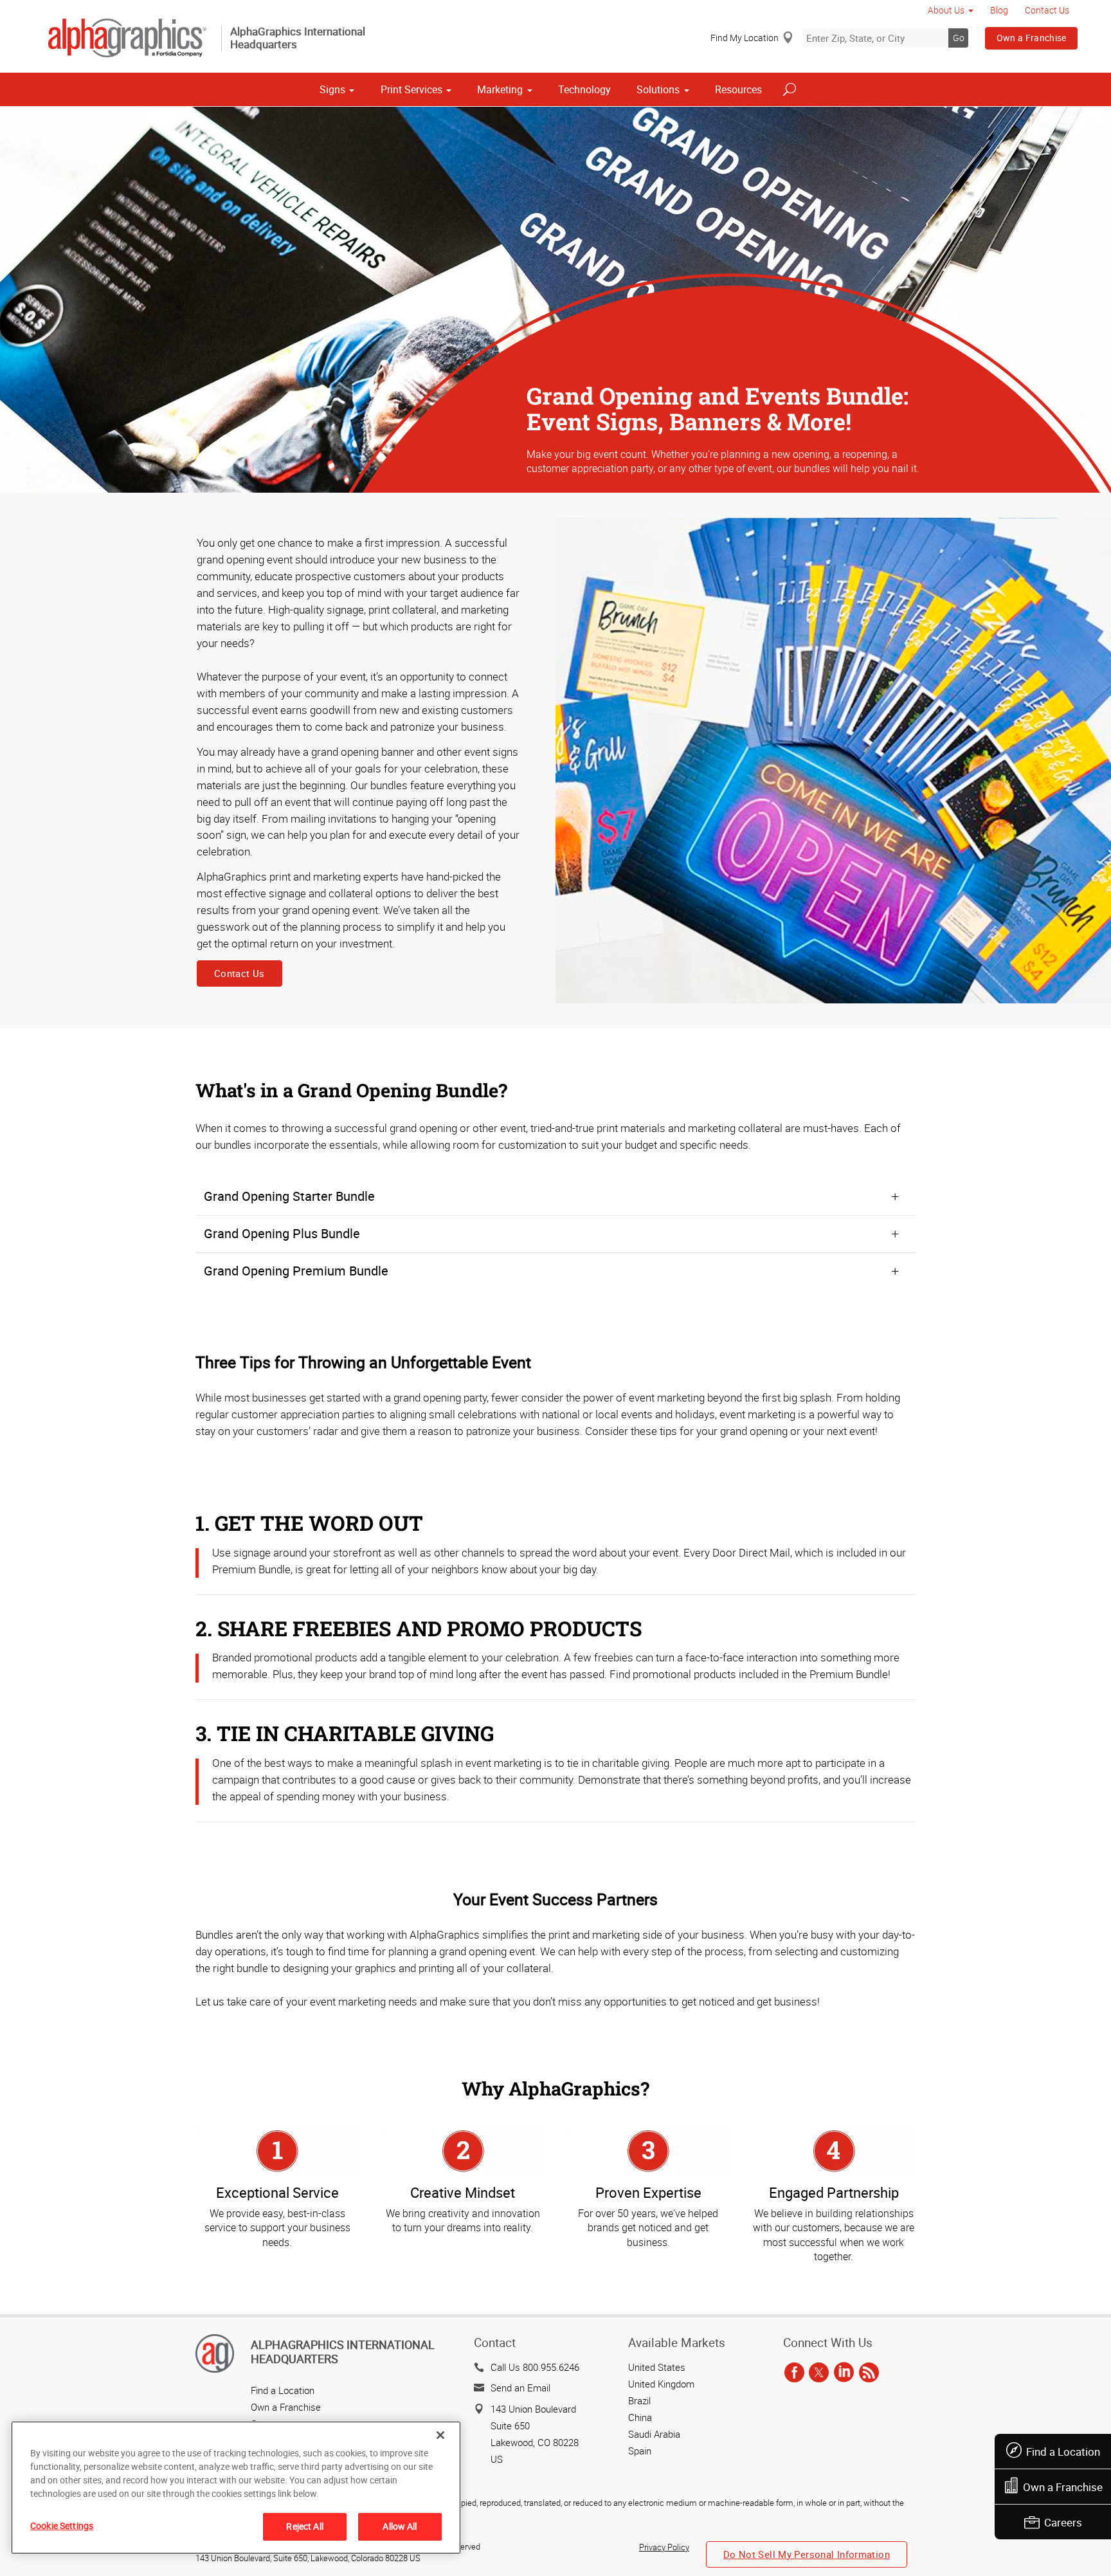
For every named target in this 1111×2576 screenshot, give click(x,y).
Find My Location (745, 38)
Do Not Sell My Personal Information (807, 2554)
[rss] (869, 2373)
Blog (999, 10)
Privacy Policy (664, 2547)
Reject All (304, 2526)
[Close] (440, 2435)
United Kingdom (661, 2384)
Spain (640, 2451)
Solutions (658, 89)
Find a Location (1063, 2452)
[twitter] (819, 2373)
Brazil (639, 2400)
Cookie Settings (62, 2526)
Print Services (411, 89)
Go (959, 38)
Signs (332, 89)
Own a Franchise (1032, 38)
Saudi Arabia (654, 2434)
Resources (738, 89)
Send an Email (520, 2388)
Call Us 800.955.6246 (535, 2367)
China (640, 2417)
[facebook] (794, 2373)
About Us (946, 10)
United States (657, 2367)
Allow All (400, 2526)
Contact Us (1047, 10)
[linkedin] (844, 2373)
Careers (1063, 2522)
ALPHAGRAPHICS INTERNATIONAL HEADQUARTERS (343, 2352)
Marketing (500, 89)
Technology (584, 89)
